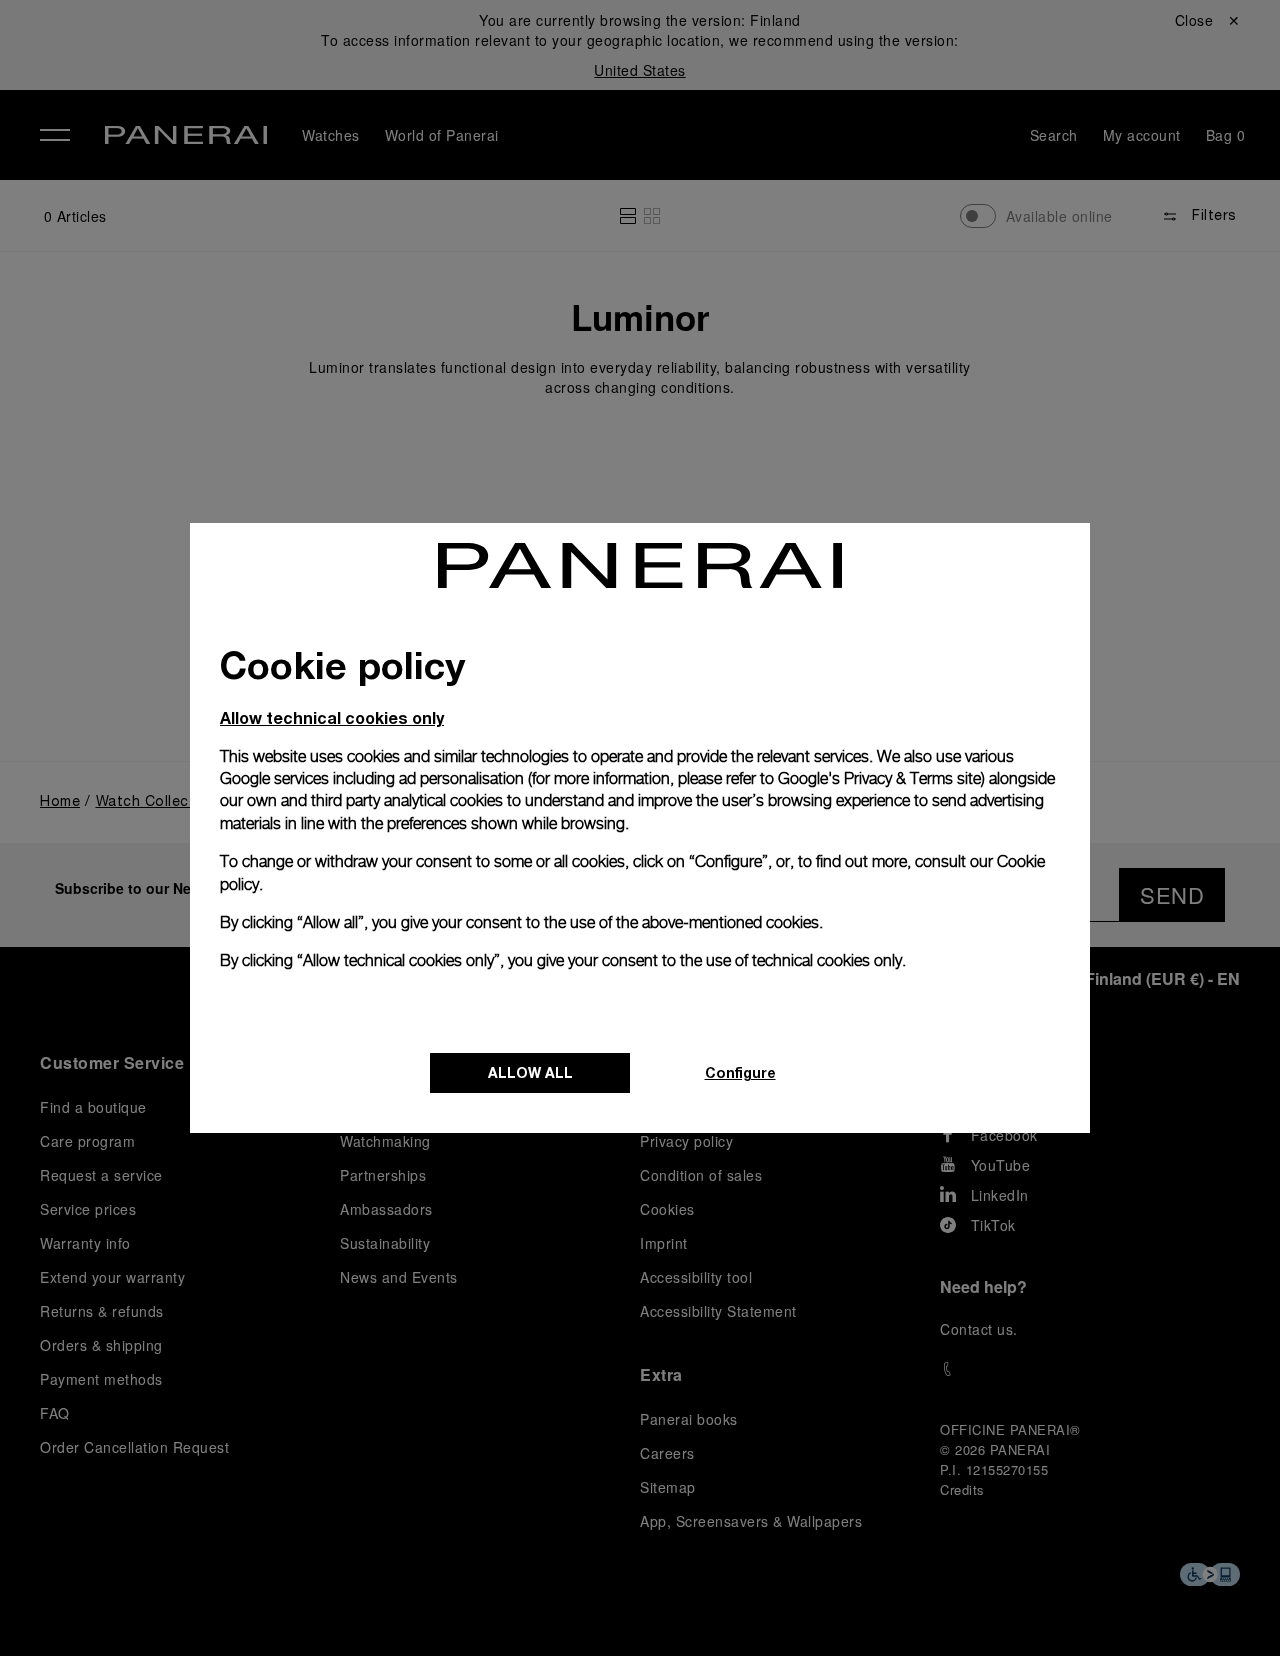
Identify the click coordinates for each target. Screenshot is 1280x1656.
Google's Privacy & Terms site (879, 778)
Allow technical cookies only (332, 717)
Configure (740, 1072)
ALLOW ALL (530, 1072)
